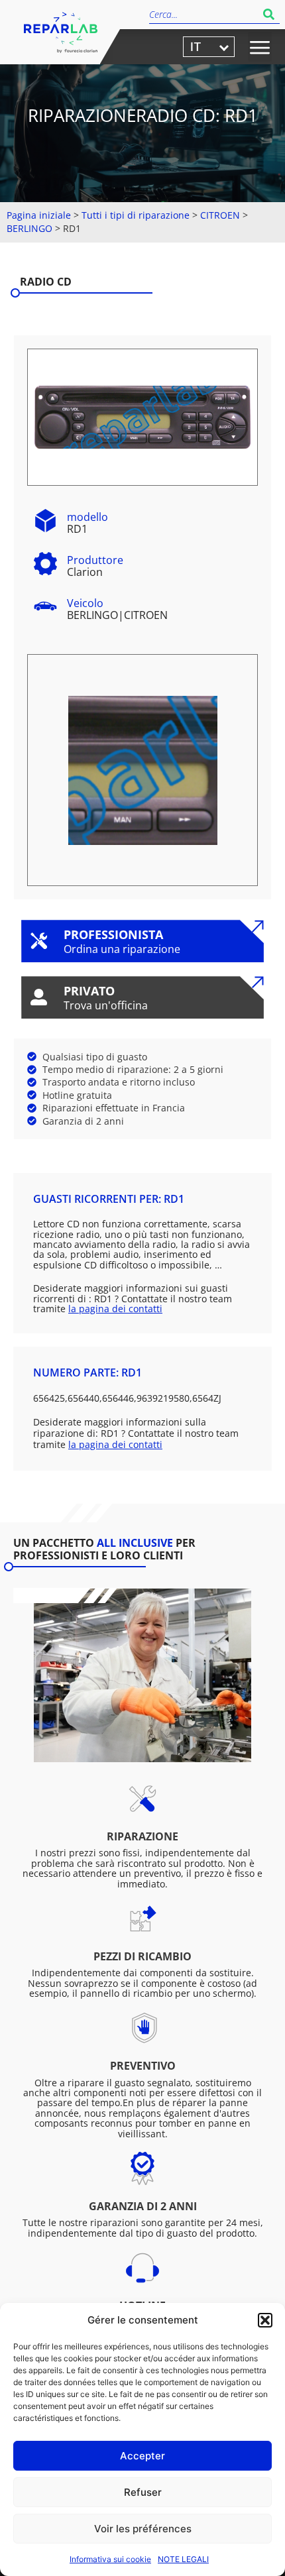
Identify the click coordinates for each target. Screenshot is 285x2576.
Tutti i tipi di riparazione (136, 215)
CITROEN (220, 215)
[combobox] (203, 14)
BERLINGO (29, 228)
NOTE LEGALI (183, 2559)
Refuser (143, 2492)
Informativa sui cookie (110, 2559)
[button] (265, 2320)
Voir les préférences (143, 2529)
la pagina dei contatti (115, 1309)
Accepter (142, 2456)
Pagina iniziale (39, 215)
